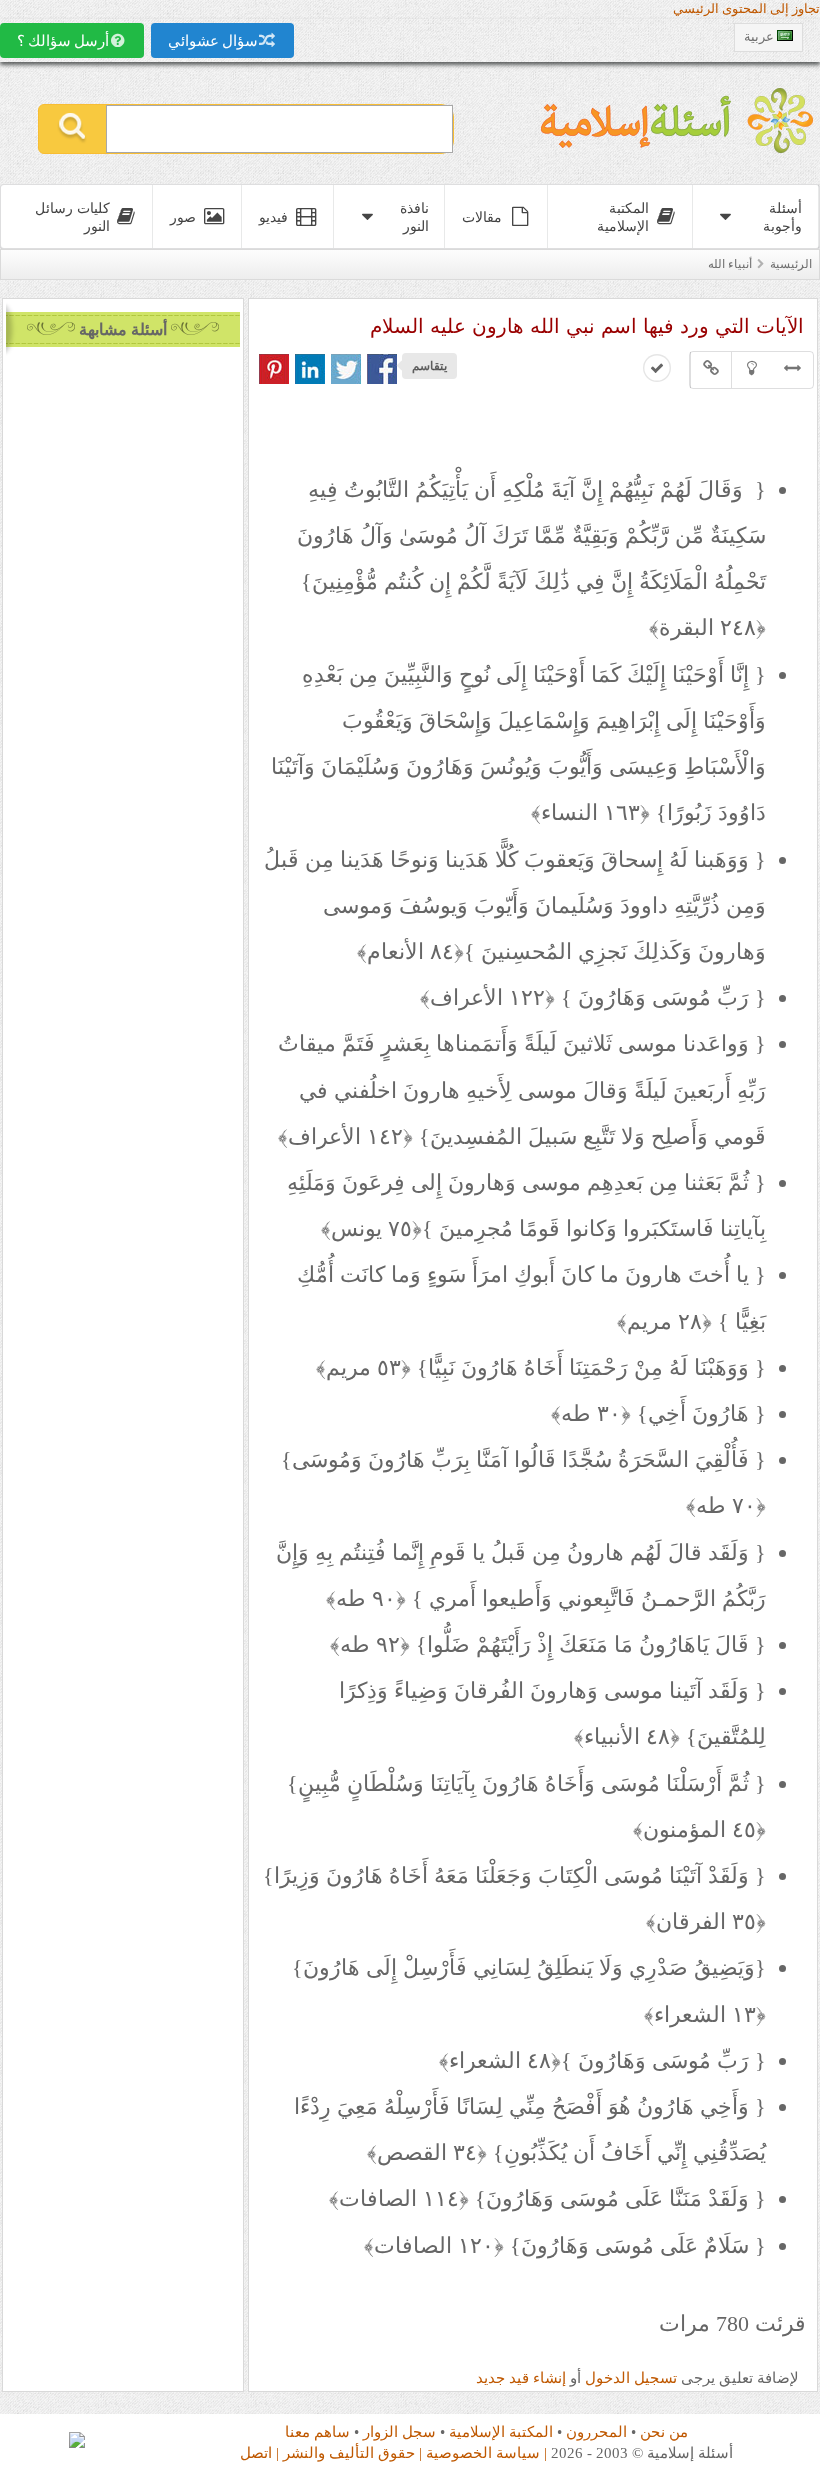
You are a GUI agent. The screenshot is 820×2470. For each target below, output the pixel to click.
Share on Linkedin (310, 369)
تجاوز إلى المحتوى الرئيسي (746, 9)
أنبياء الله (730, 264)
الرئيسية (791, 264)
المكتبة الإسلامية (501, 2431)
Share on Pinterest (274, 369)
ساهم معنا (317, 2431)
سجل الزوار (399, 2431)
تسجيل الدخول (631, 2377)
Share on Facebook (382, 369)
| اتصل (259, 2452)
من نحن (664, 2431)
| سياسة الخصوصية (486, 2452)
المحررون (596, 2431)
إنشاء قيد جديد (521, 2377)
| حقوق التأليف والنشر (352, 2452)
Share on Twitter (346, 369)
